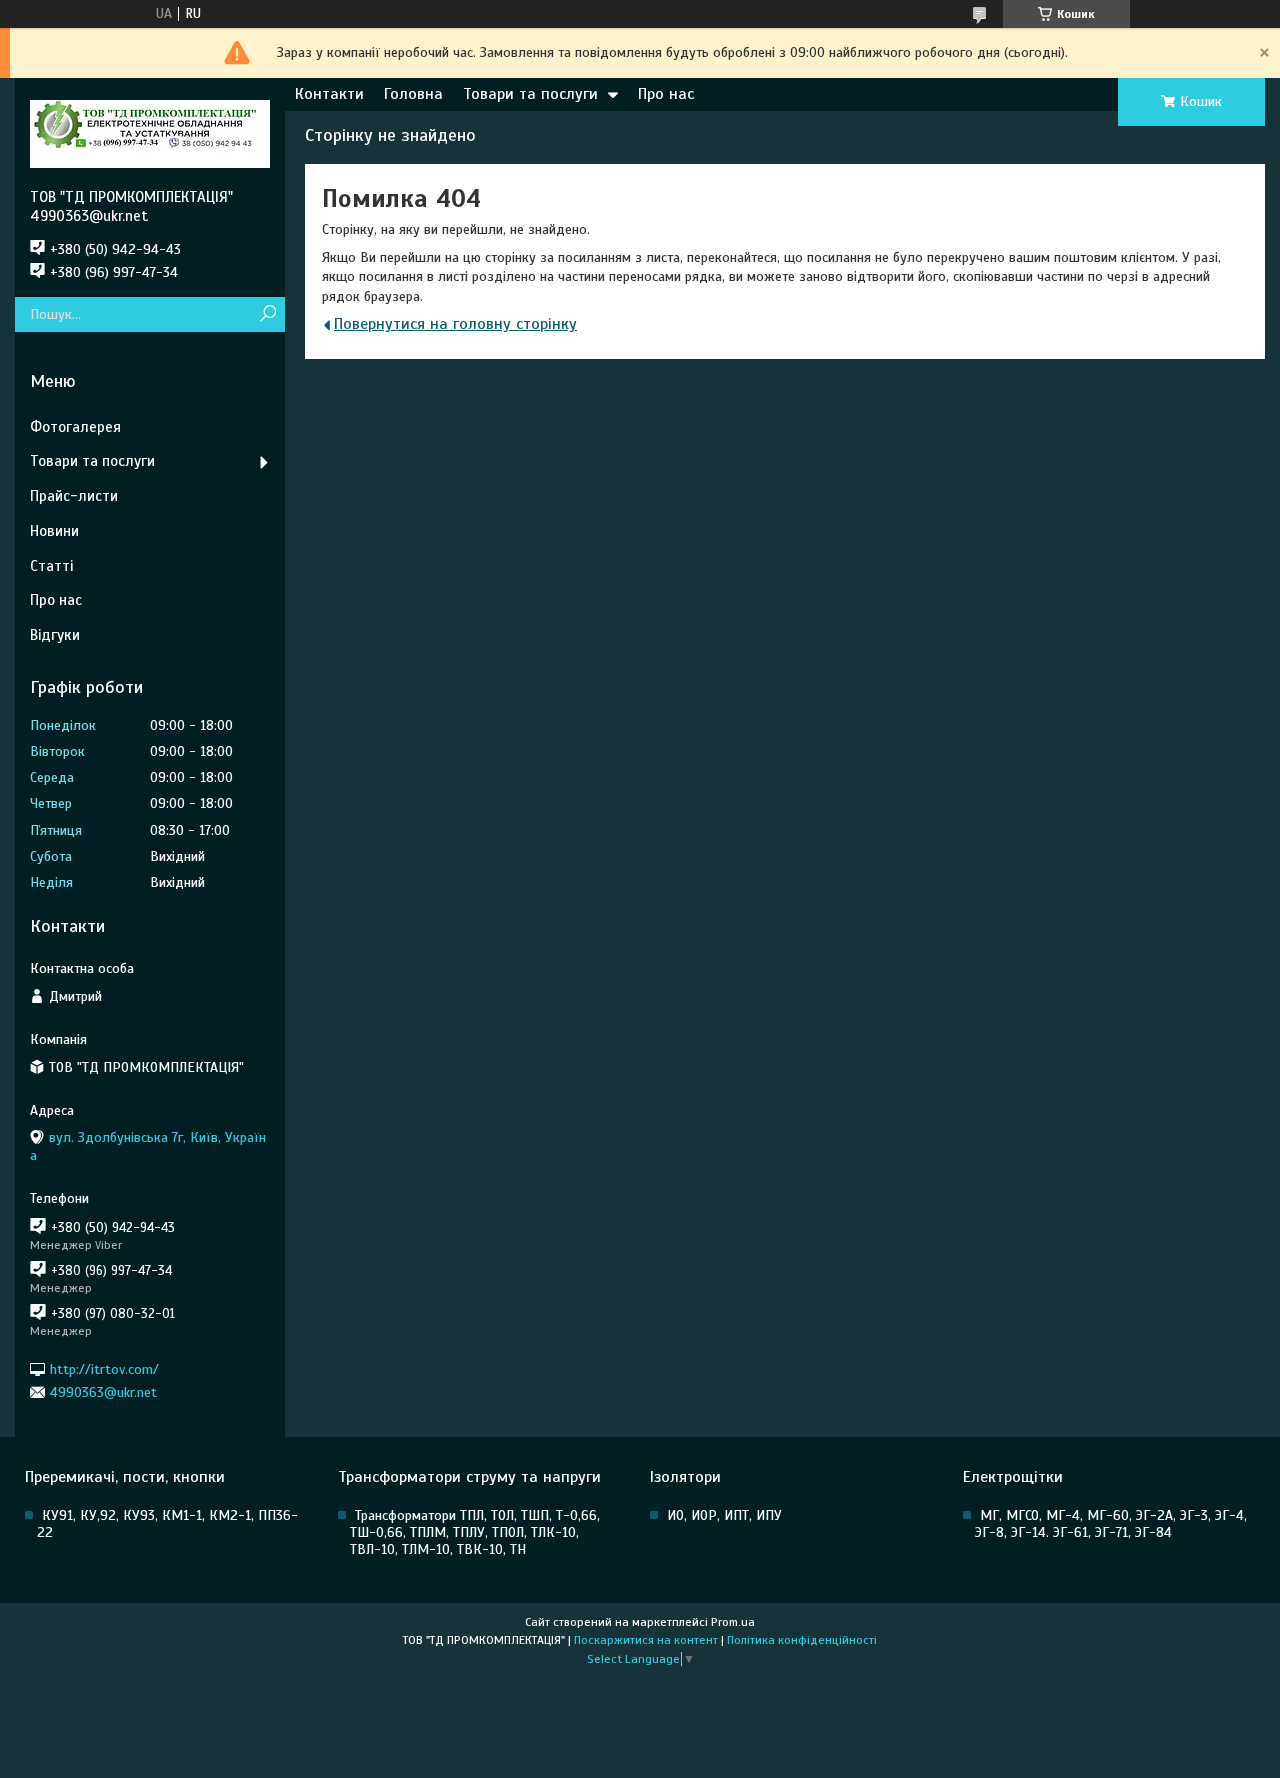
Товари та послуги (530, 94)
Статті (51, 566)
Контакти (329, 94)
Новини (54, 531)
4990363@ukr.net (103, 1392)
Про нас (666, 94)
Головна (413, 94)
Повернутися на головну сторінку (455, 324)
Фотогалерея (75, 427)
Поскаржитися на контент (646, 1640)
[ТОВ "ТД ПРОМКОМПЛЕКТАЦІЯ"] (150, 133)
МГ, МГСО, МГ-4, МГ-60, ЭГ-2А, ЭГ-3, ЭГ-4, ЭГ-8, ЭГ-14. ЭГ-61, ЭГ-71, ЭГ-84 (1111, 1524)
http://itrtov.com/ (104, 1368)
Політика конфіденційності (802, 1640)
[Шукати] (267, 314)
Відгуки (55, 635)
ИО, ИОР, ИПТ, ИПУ (724, 1515)
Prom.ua (733, 1622)
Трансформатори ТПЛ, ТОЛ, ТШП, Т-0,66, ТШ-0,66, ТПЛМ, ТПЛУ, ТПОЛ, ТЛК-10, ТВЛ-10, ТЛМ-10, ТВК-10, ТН (475, 1532)
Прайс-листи (74, 496)
